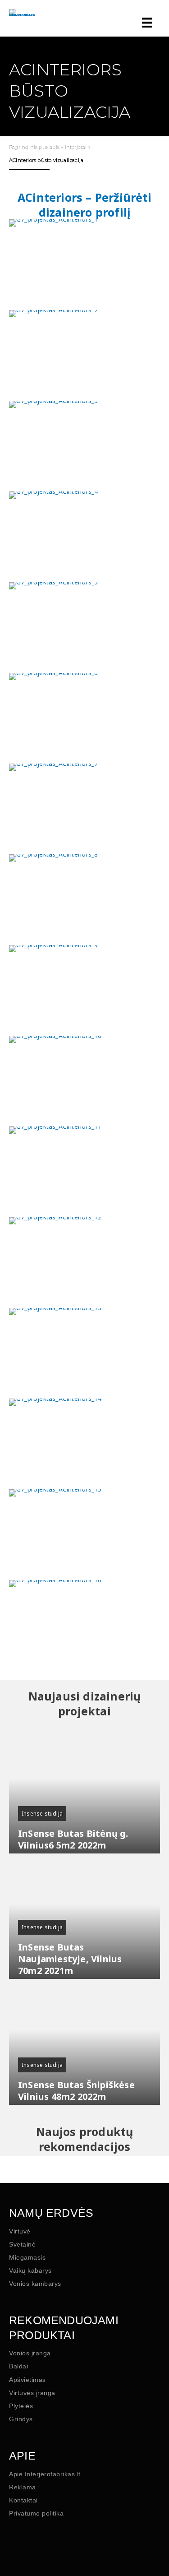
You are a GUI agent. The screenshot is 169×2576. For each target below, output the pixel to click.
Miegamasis (27, 2257)
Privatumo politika (36, 2513)
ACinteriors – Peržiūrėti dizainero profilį (84, 205)
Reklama (23, 2487)
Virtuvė (20, 2231)
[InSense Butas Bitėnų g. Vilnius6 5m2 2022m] (84, 1791)
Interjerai (76, 147)
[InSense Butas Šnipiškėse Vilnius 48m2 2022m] (84, 2043)
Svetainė (22, 2244)
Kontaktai (23, 2500)
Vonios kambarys (35, 2284)
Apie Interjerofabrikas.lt (45, 2474)
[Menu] (145, 23)
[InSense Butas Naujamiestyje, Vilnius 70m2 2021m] (84, 1917)
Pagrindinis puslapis (34, 147)
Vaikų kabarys (30, 2270)
